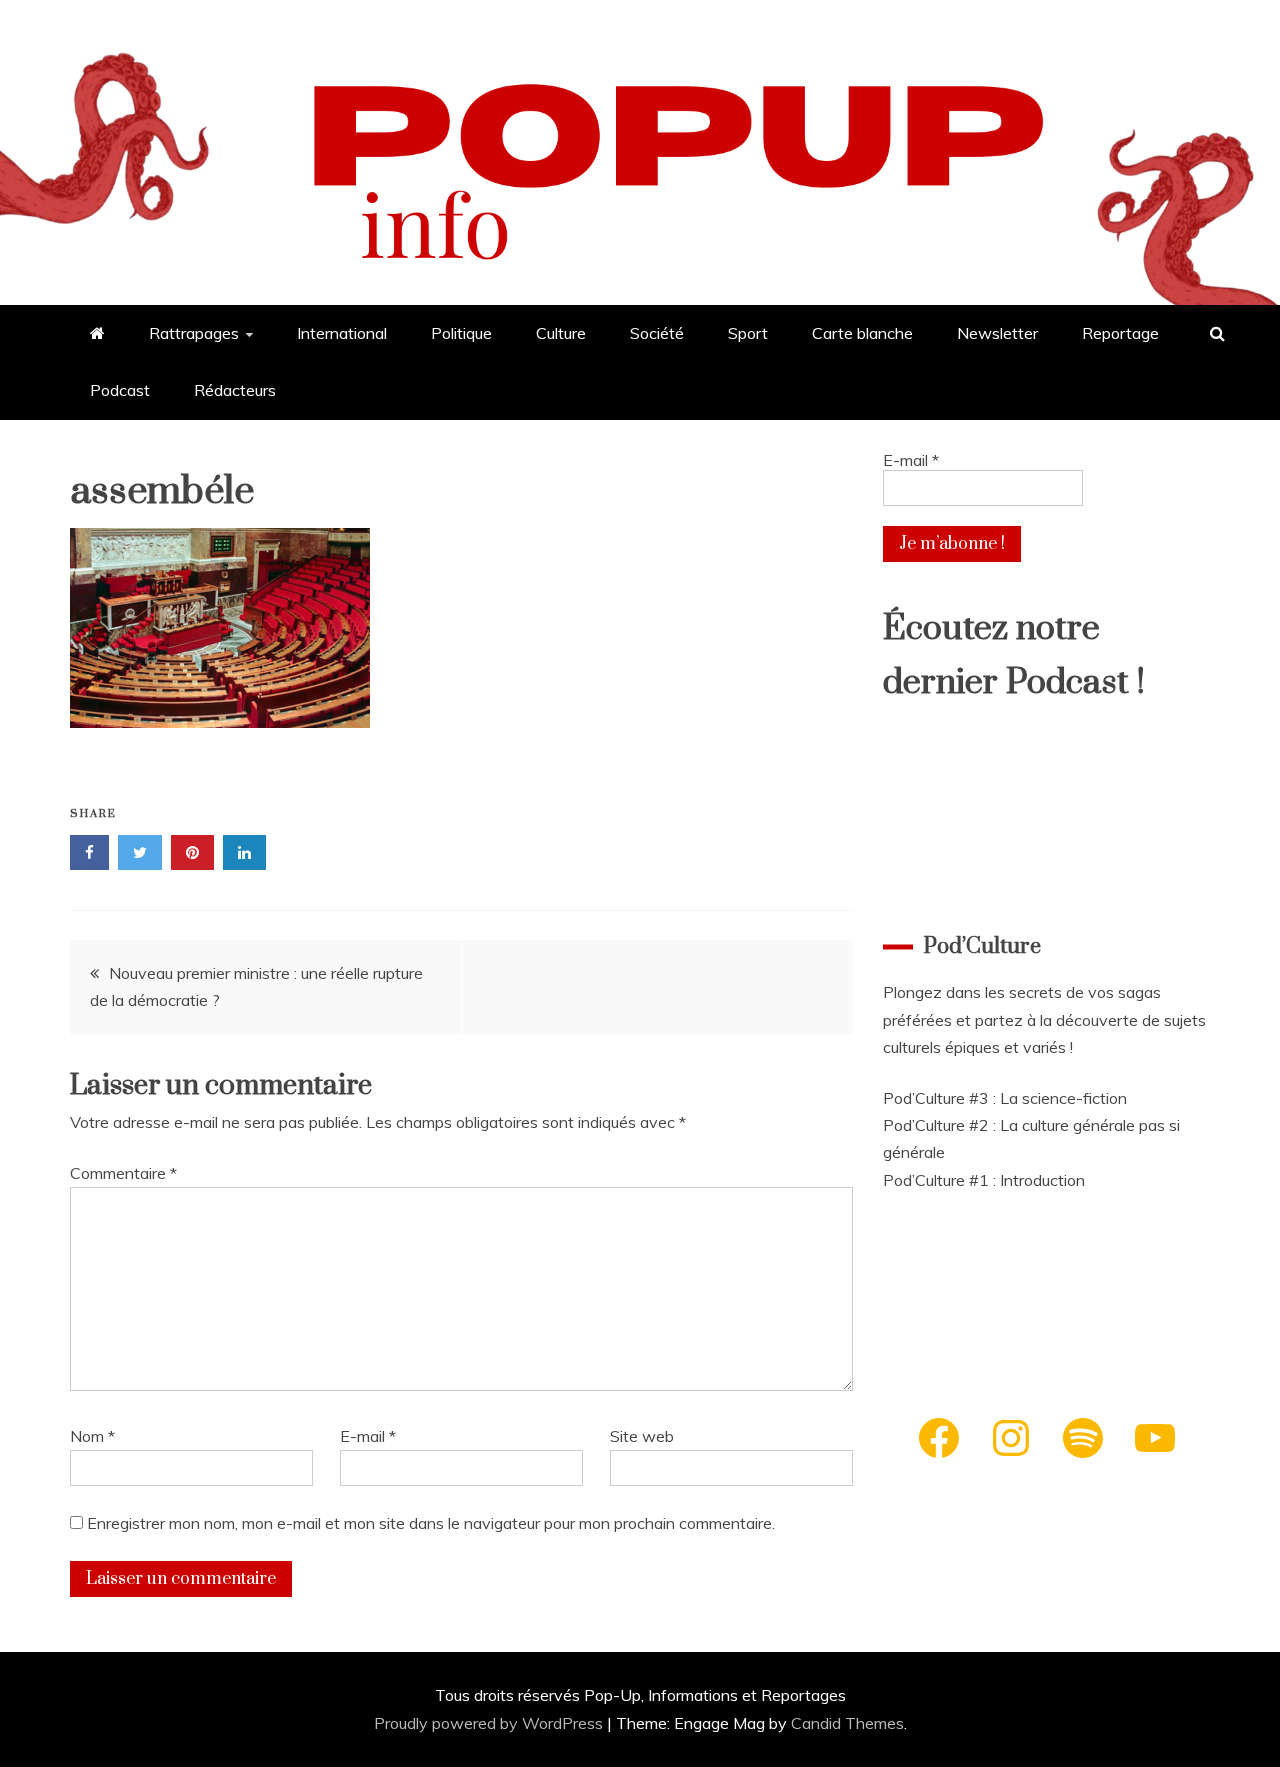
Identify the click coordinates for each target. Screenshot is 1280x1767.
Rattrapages (194, 333)
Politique (461, 333)
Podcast (120, 390)
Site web (642, 1436)
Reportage (1120, 333)
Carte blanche (862, 333)
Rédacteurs (235, 390)
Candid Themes (847, 1723)
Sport (748, 333)
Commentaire (123, 1173)
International (342, 333)
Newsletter (997, 333)
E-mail (368, 1436)
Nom (92, 1436)
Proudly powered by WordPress (490, 1723)
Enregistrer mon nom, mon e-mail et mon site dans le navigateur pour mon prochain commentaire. (431, 1523)
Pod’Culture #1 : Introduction (984, 1180)
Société (657, 333)
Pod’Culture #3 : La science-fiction (1005, 1098)
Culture (561, 333)
